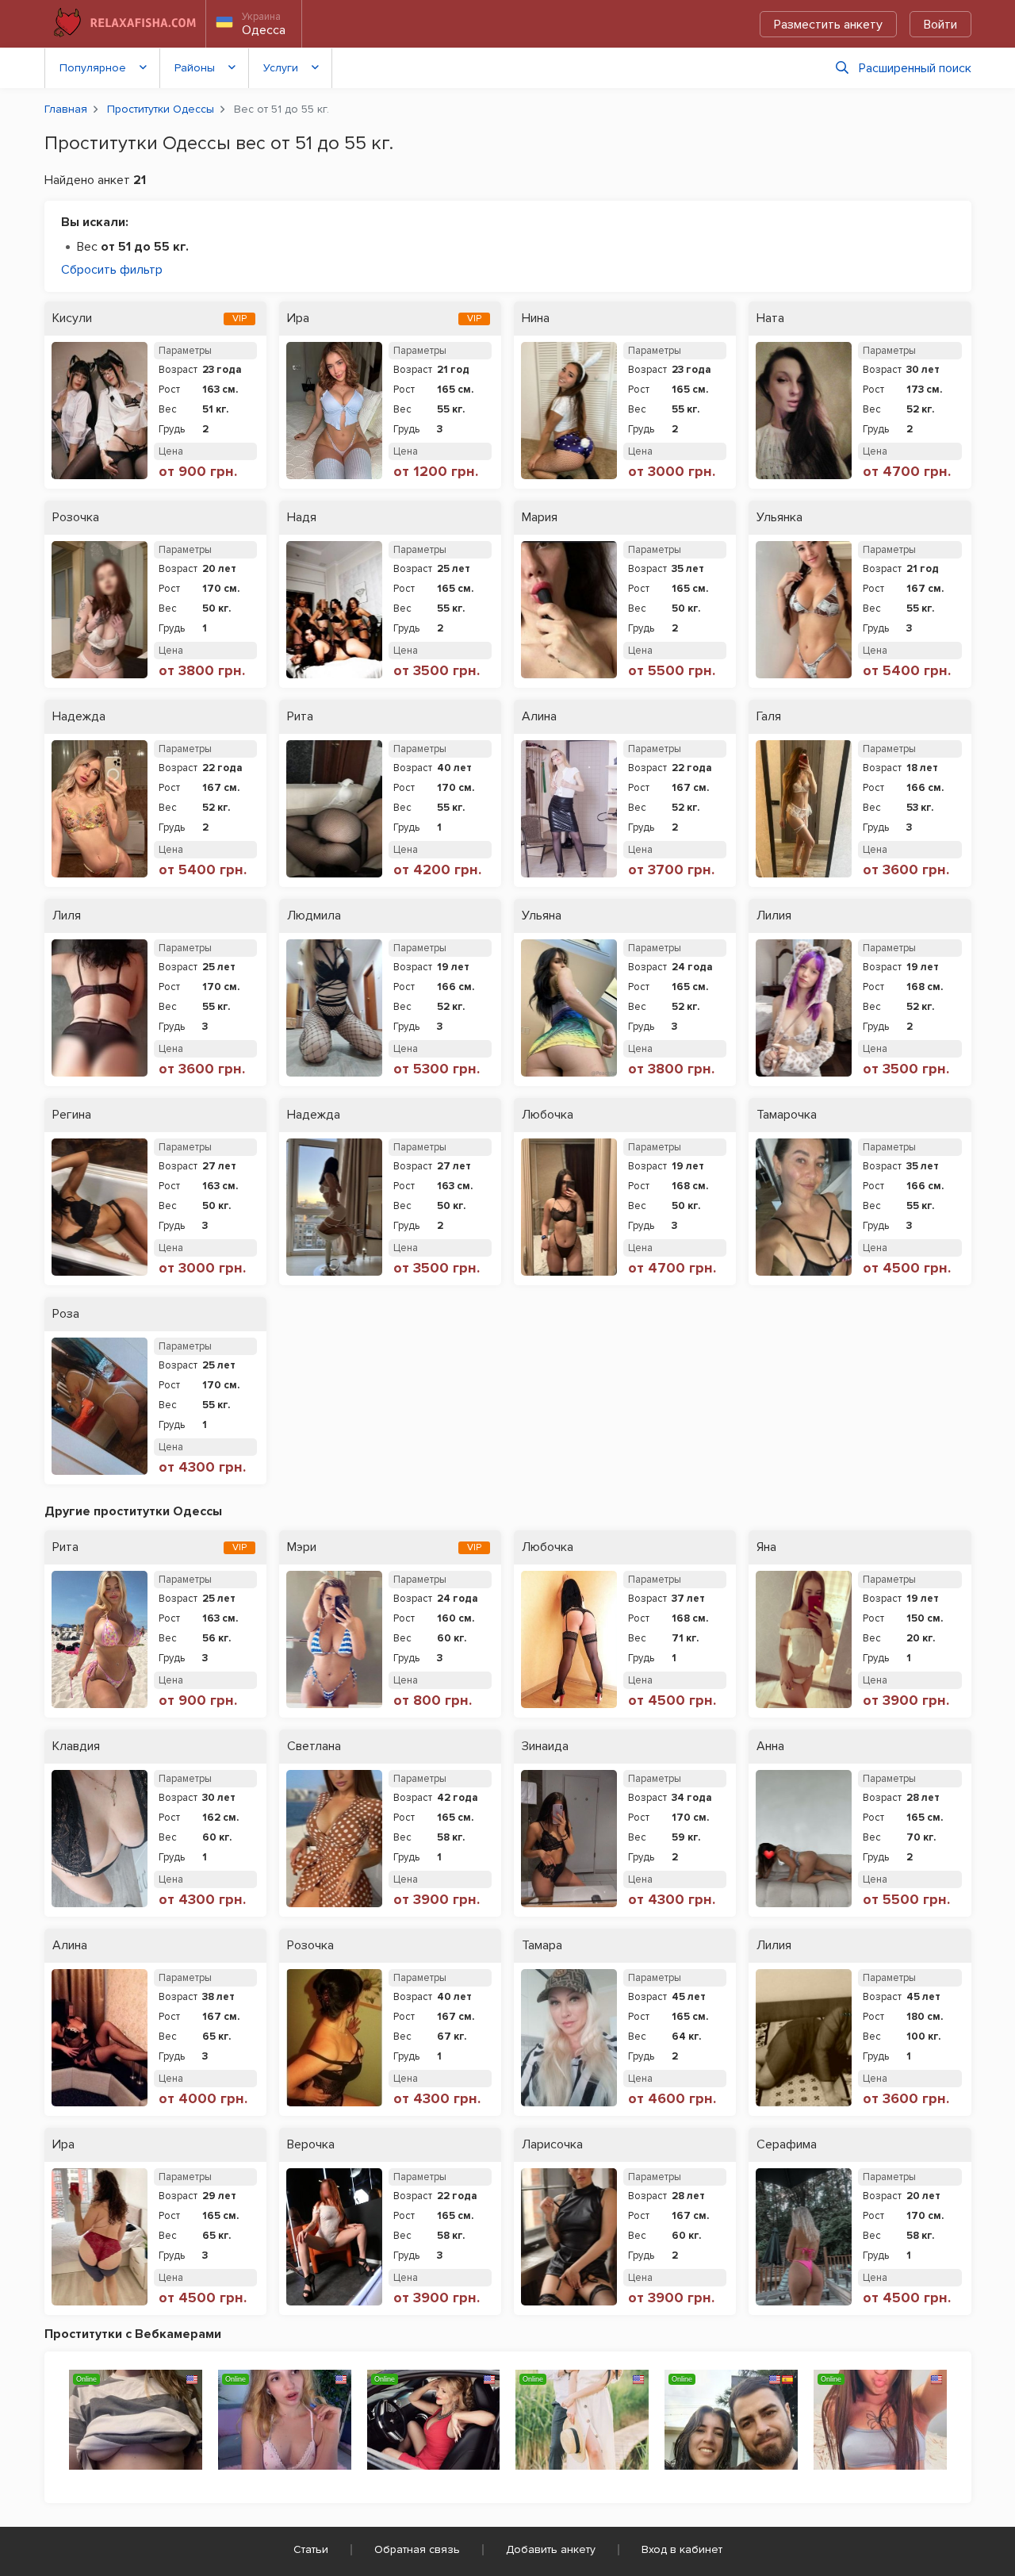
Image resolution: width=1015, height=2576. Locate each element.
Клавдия (76, 1747)
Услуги (281, 68)
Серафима (787, 2145)
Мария (540, 518)
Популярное (93, 68)
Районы (195, 68)
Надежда (79, 717)
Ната (770, 319)
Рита (300, 717)
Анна (770, 1747)
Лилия (774, 916)
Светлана (314, 1747)
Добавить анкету (551, 2549)
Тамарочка (787, 1115)
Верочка (311, 2145)
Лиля (67, 916)
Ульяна (542, 916)
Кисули (72, 319)
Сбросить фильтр (112, 270)
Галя (769, 717)
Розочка (76, 518)
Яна (766, 1547)
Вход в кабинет (682, 2549)
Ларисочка (552, 2145)
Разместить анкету (828, 25)
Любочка (548, 1115)
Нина (536, 319)
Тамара (542, 1946)
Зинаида (545, 1747)
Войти (940, 25)
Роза (66, 1314)
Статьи (311, 2549)
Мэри (302, 1547)
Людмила (314, 916)
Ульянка (779, 518)
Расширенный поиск (915, 68)
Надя (302, 518)
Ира (298, 319)
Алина (539, 717)
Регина (72, 1115)
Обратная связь (417, 2549)
